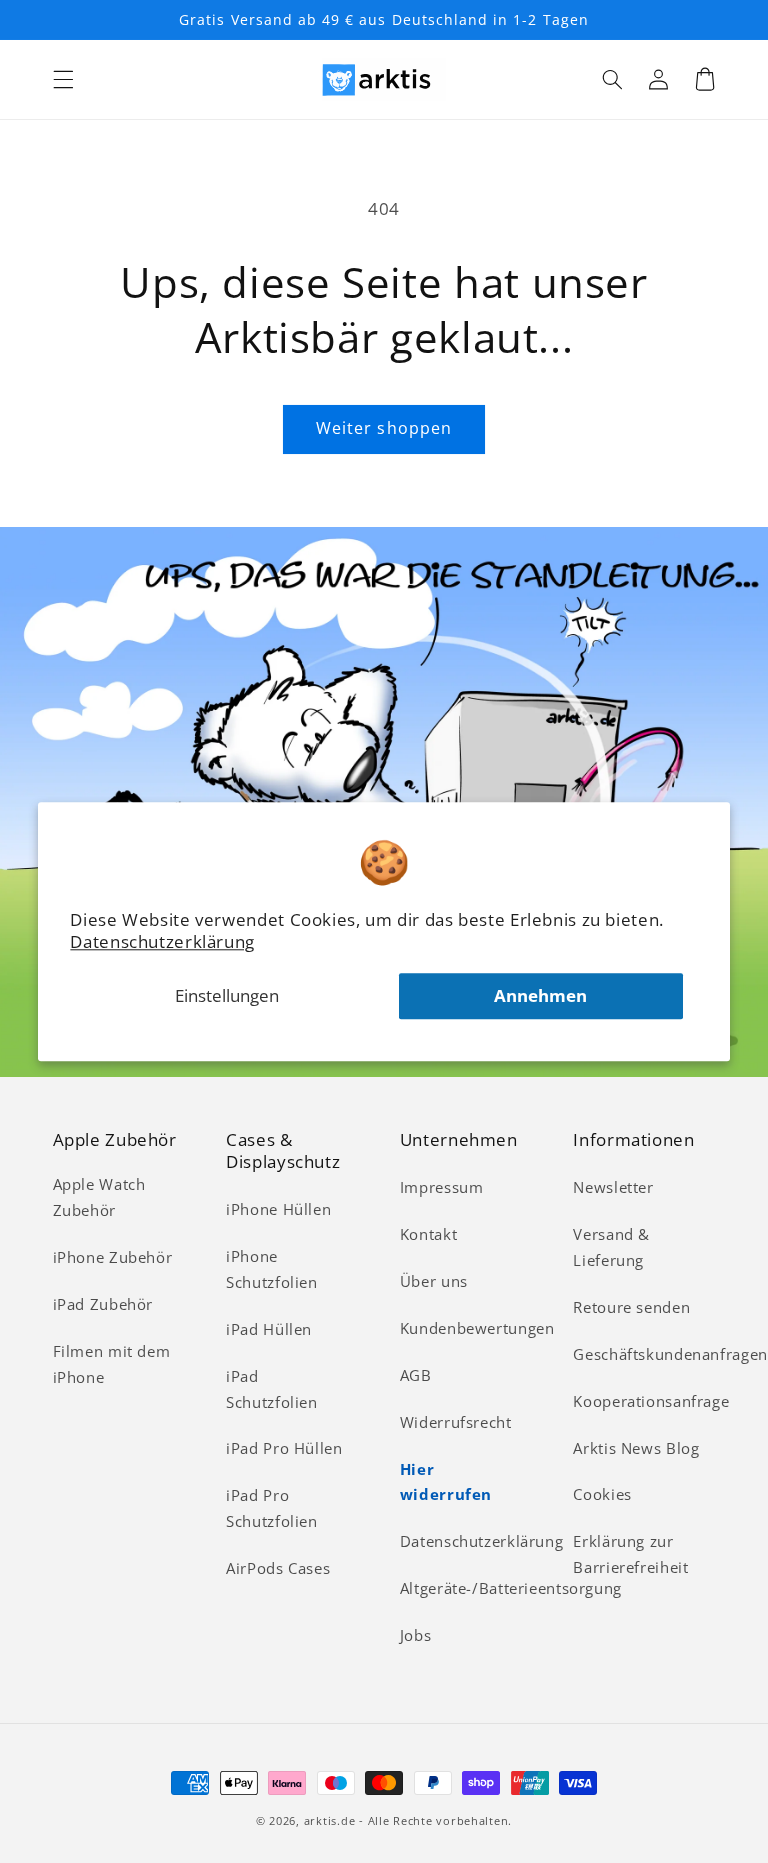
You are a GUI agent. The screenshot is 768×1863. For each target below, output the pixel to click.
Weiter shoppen (384, 428)
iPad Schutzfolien (272, 1389)
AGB (416, 1375)
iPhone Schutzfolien (272, 1269)
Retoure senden (631, 1307)
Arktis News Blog (636, 1448)
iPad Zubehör (103, 1304)
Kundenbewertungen (477, 1328)
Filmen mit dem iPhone (112, 1364)
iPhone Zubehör (113, 1257)
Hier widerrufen (446, 1482)
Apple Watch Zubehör (99, 1197)
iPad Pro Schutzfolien (272, 1508)
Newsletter (613, 1187)
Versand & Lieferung (611, 1247)
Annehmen (540, 995)
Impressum (442, 1187)
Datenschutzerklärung (162, 941)
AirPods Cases (278, 1568)
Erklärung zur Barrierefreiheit (630, 1554)
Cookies (602, 1494)
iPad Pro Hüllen (284, 1448)
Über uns (434, 1281)
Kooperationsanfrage (651, 1401)
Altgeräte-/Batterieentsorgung (511, 1588)
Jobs (416, 1635)
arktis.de (330, 1821)
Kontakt (428, 1234)
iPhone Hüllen (278, 1209)
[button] (63, 79)
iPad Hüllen (269, 1329)
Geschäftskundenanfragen (670, 1354)
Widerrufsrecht (456, 1422)
